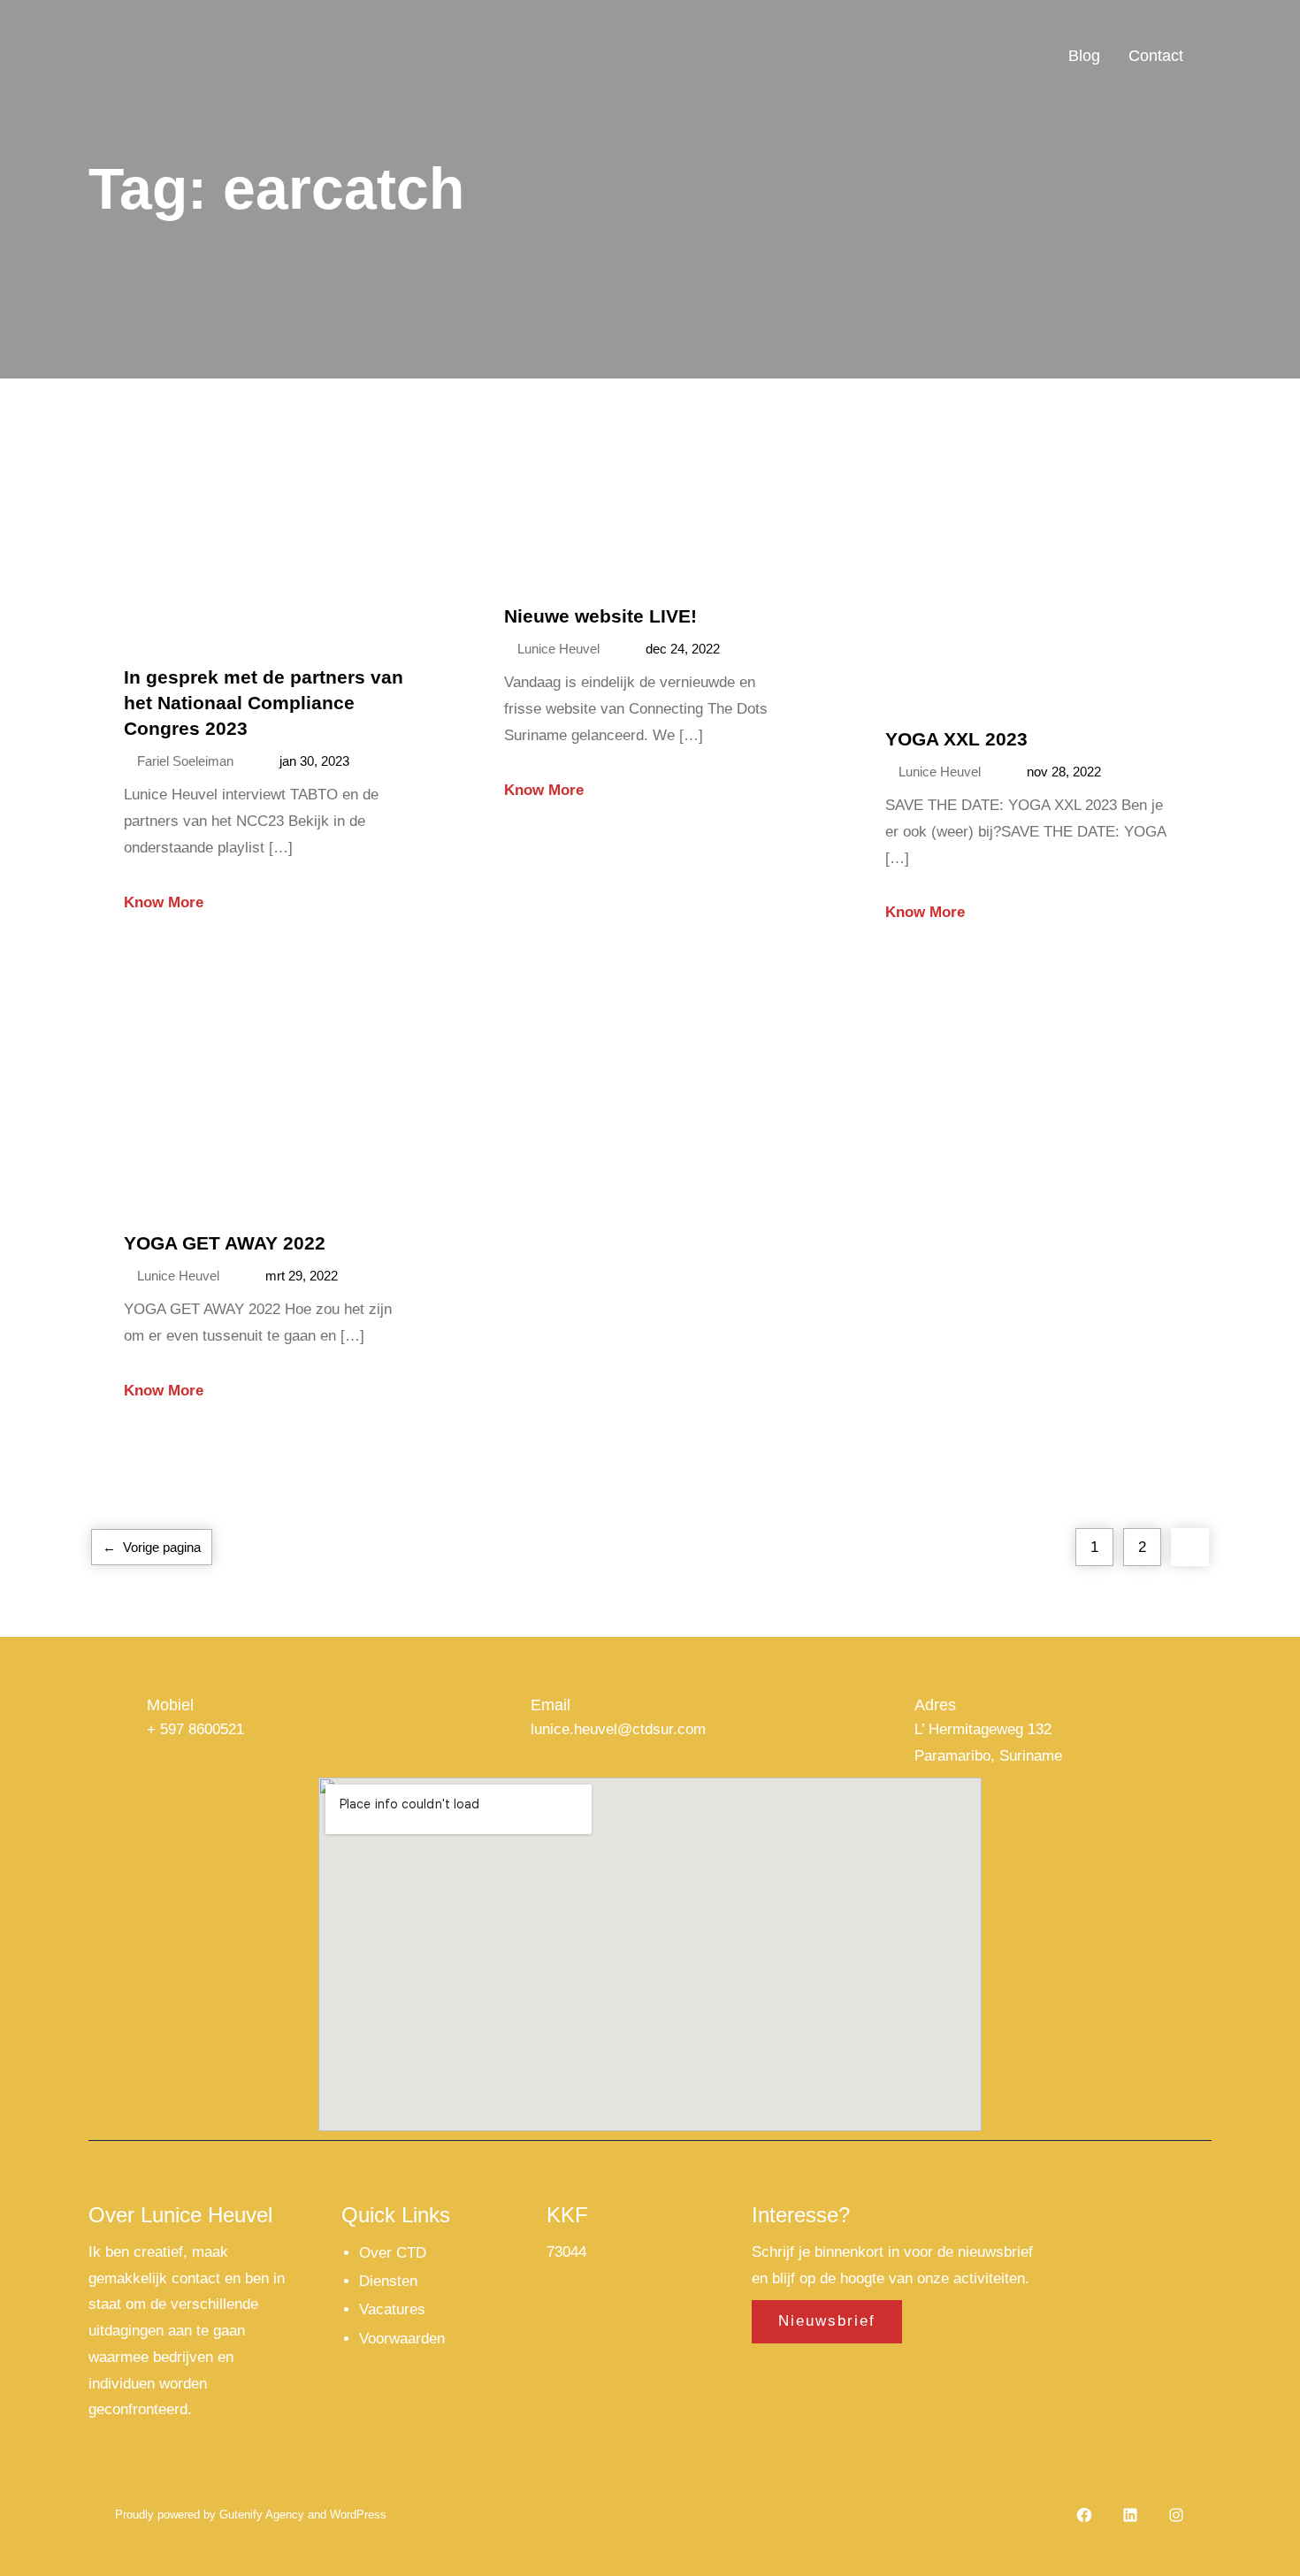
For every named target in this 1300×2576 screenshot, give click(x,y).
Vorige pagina (152, 1547)
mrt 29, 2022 (302, 1276)
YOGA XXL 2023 (956, 739)
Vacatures (392, 2309)
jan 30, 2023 (314, 761)
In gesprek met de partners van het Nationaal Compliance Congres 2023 (264, 703)
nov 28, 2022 (1064, 772)
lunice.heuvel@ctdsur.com (618, 1729)
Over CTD (393, 2253)
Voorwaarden (402, 2339)
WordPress (356, 2515)
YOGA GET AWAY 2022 (225, 1243)
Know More (164, 902)
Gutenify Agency (262, 2515)
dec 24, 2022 (683, 649)
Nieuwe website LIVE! (600, 616)
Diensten (388, 2281)
